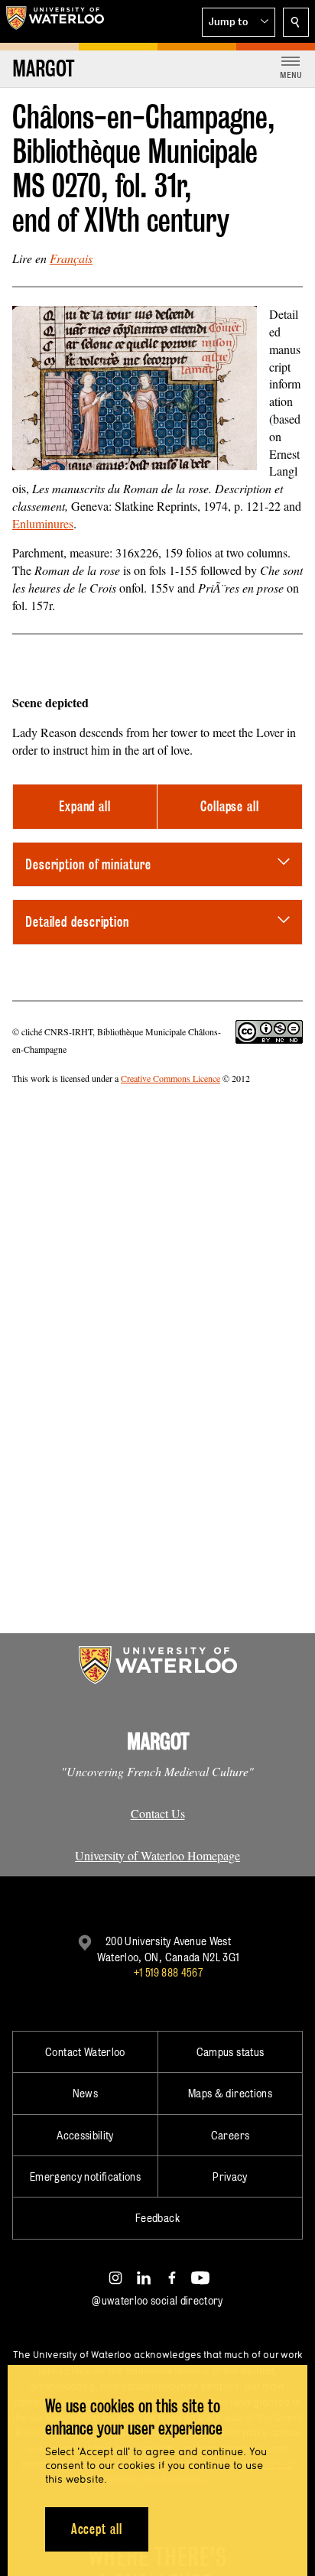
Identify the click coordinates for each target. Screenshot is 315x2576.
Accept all (97, 2529)
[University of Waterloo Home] (55, 21)
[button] (239, 22)
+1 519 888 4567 (168, 1972)
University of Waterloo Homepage (157, 1855)
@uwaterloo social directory (157, 2300)
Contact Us (158, 1813)
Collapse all (230, 806)
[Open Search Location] (296, 22)
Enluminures (43, 523)
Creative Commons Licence (170, 1078)
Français (71, 258)
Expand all (85, 806)
